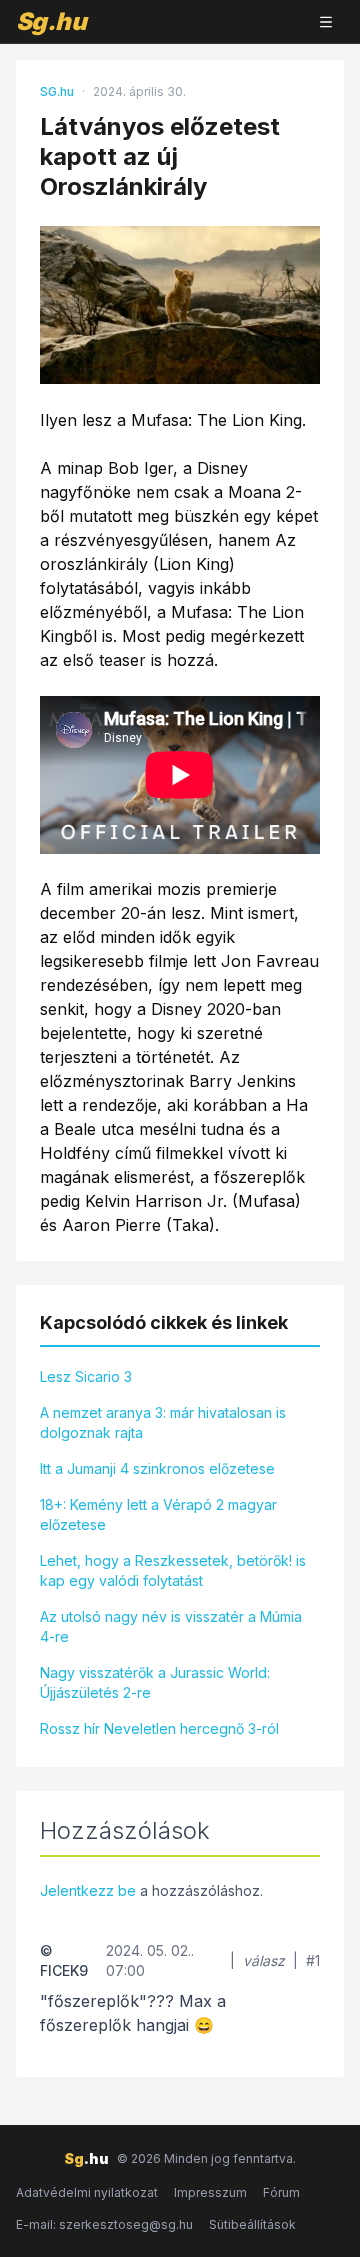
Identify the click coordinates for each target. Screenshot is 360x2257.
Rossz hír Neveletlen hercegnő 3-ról (159, 1728)
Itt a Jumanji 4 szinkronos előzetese (157, 1468)
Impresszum (210, 2192)
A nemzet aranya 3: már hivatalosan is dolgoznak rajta (163, 1422)
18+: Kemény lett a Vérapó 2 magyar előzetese (158, 1514)
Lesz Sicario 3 (86, 1376)
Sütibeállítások (252, 2224)
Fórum (281, 2192)
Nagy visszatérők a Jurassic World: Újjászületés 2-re (155, 1682)
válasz (264, 1960)
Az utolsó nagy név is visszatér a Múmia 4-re (171, 1626)
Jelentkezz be (88, 1890)
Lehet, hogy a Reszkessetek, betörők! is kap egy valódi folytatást (173, 1570)
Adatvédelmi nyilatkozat (87, 2192)
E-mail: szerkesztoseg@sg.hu (104, 2224)
